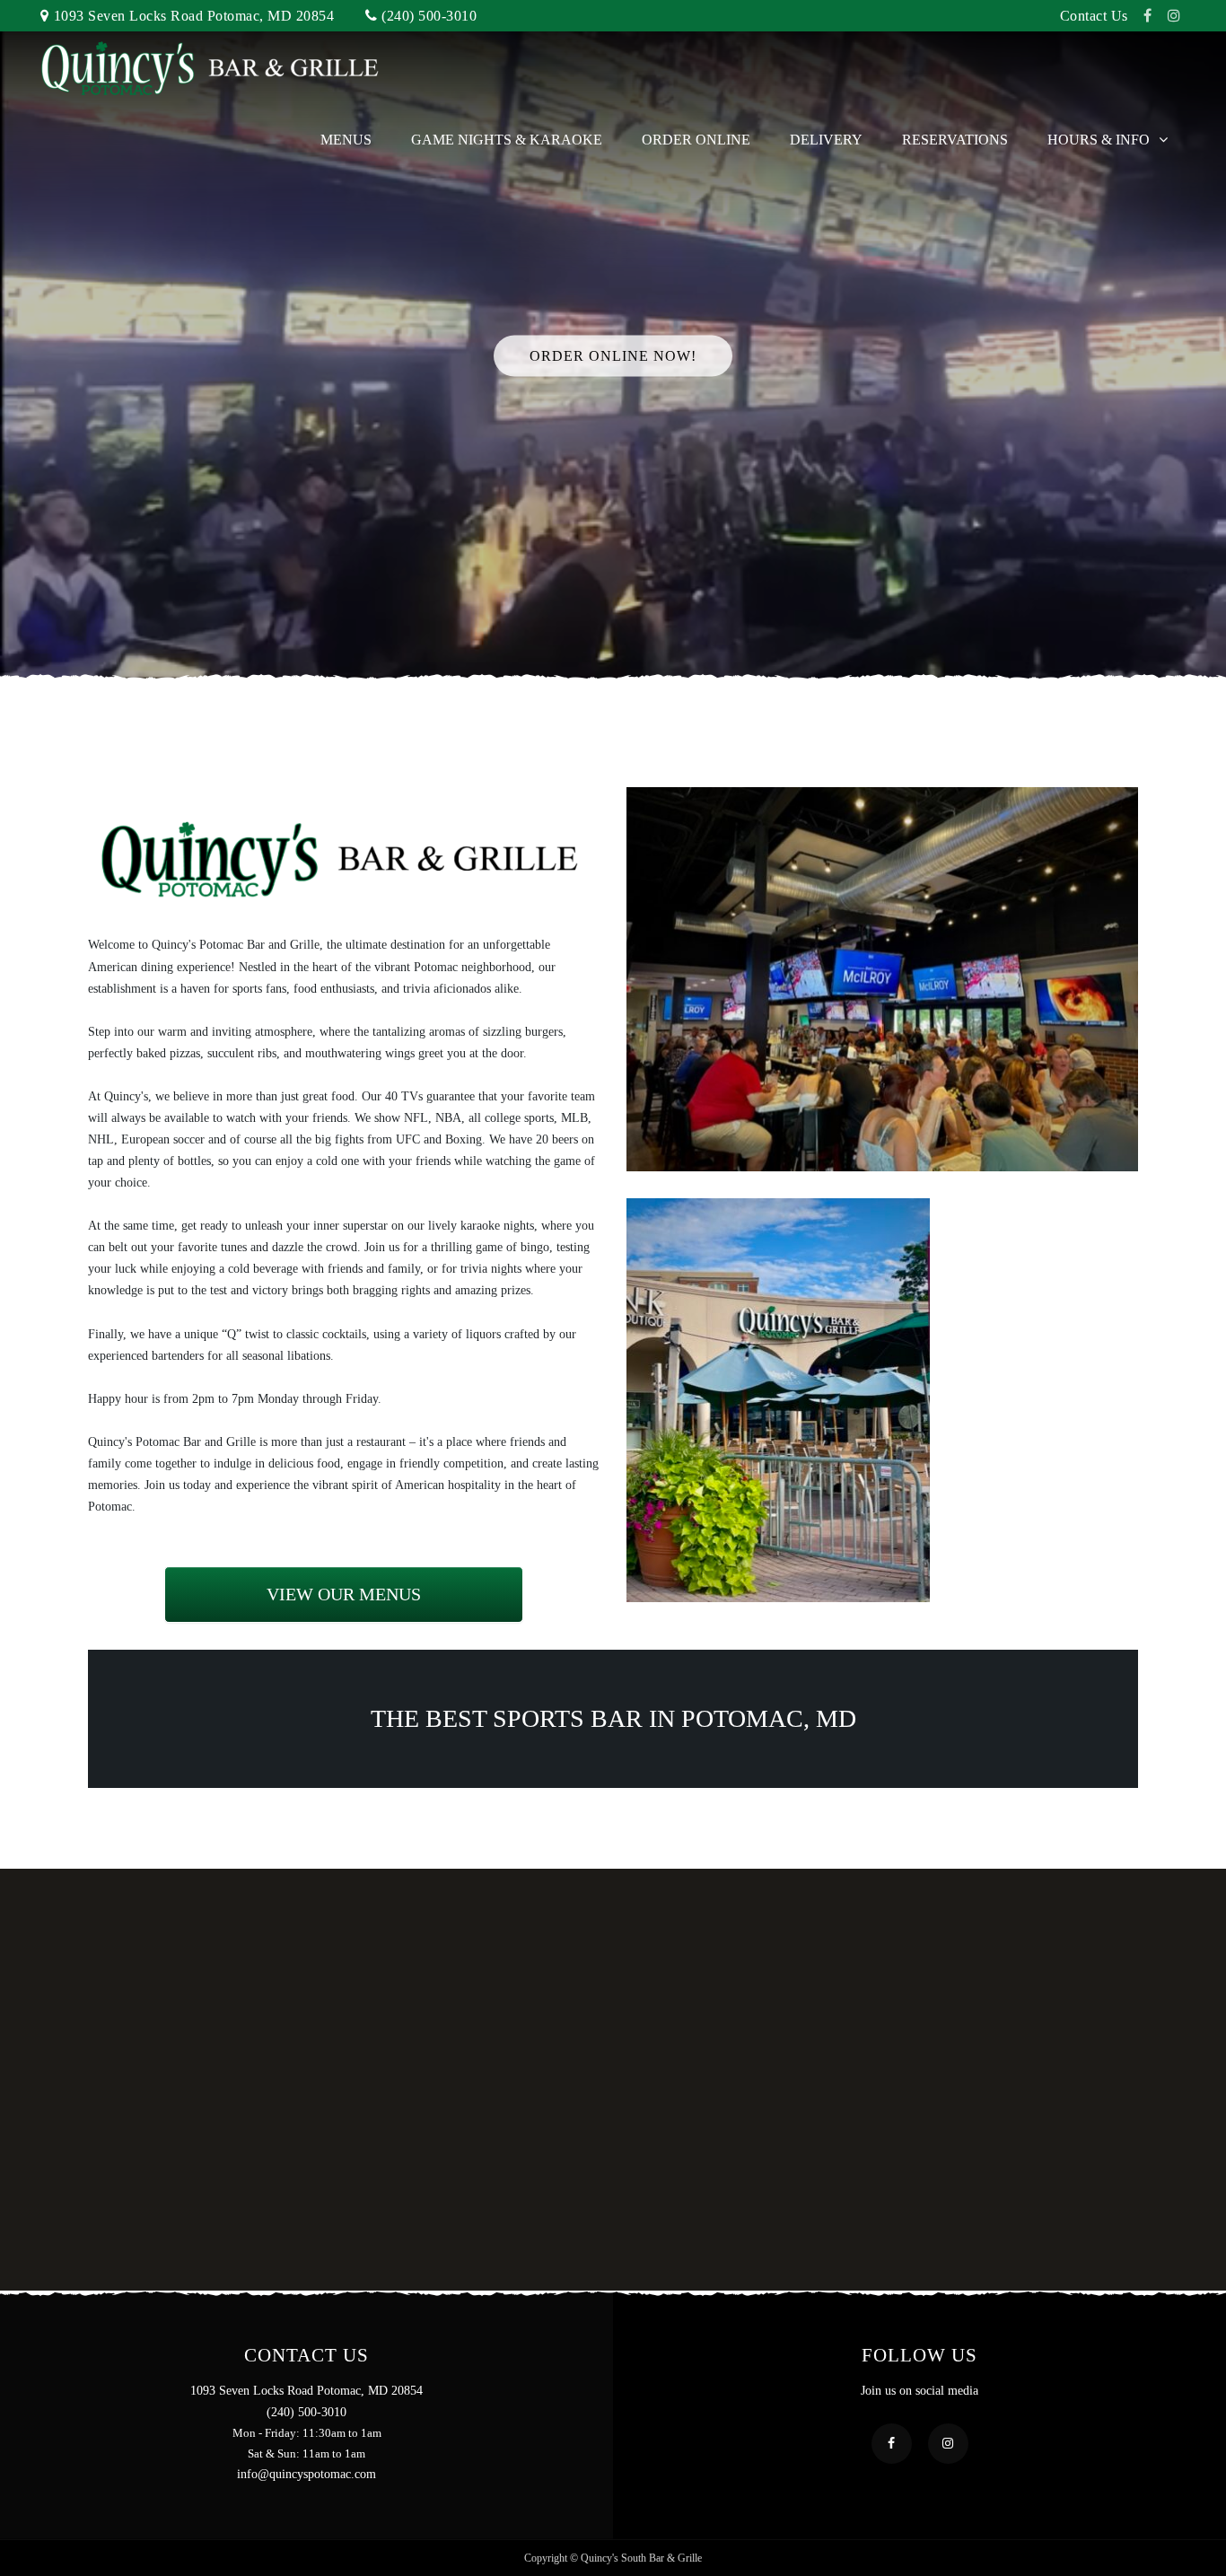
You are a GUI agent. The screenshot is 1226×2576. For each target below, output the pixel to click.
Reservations (955, 140)
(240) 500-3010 (429, 16)
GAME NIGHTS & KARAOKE (507, 140)
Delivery (826, 140)
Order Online (696, 140)
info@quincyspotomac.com (306, 2474)
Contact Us (1094, 16)
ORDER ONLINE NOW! (613, 355)
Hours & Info (1099, 140)
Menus (346, 140)
